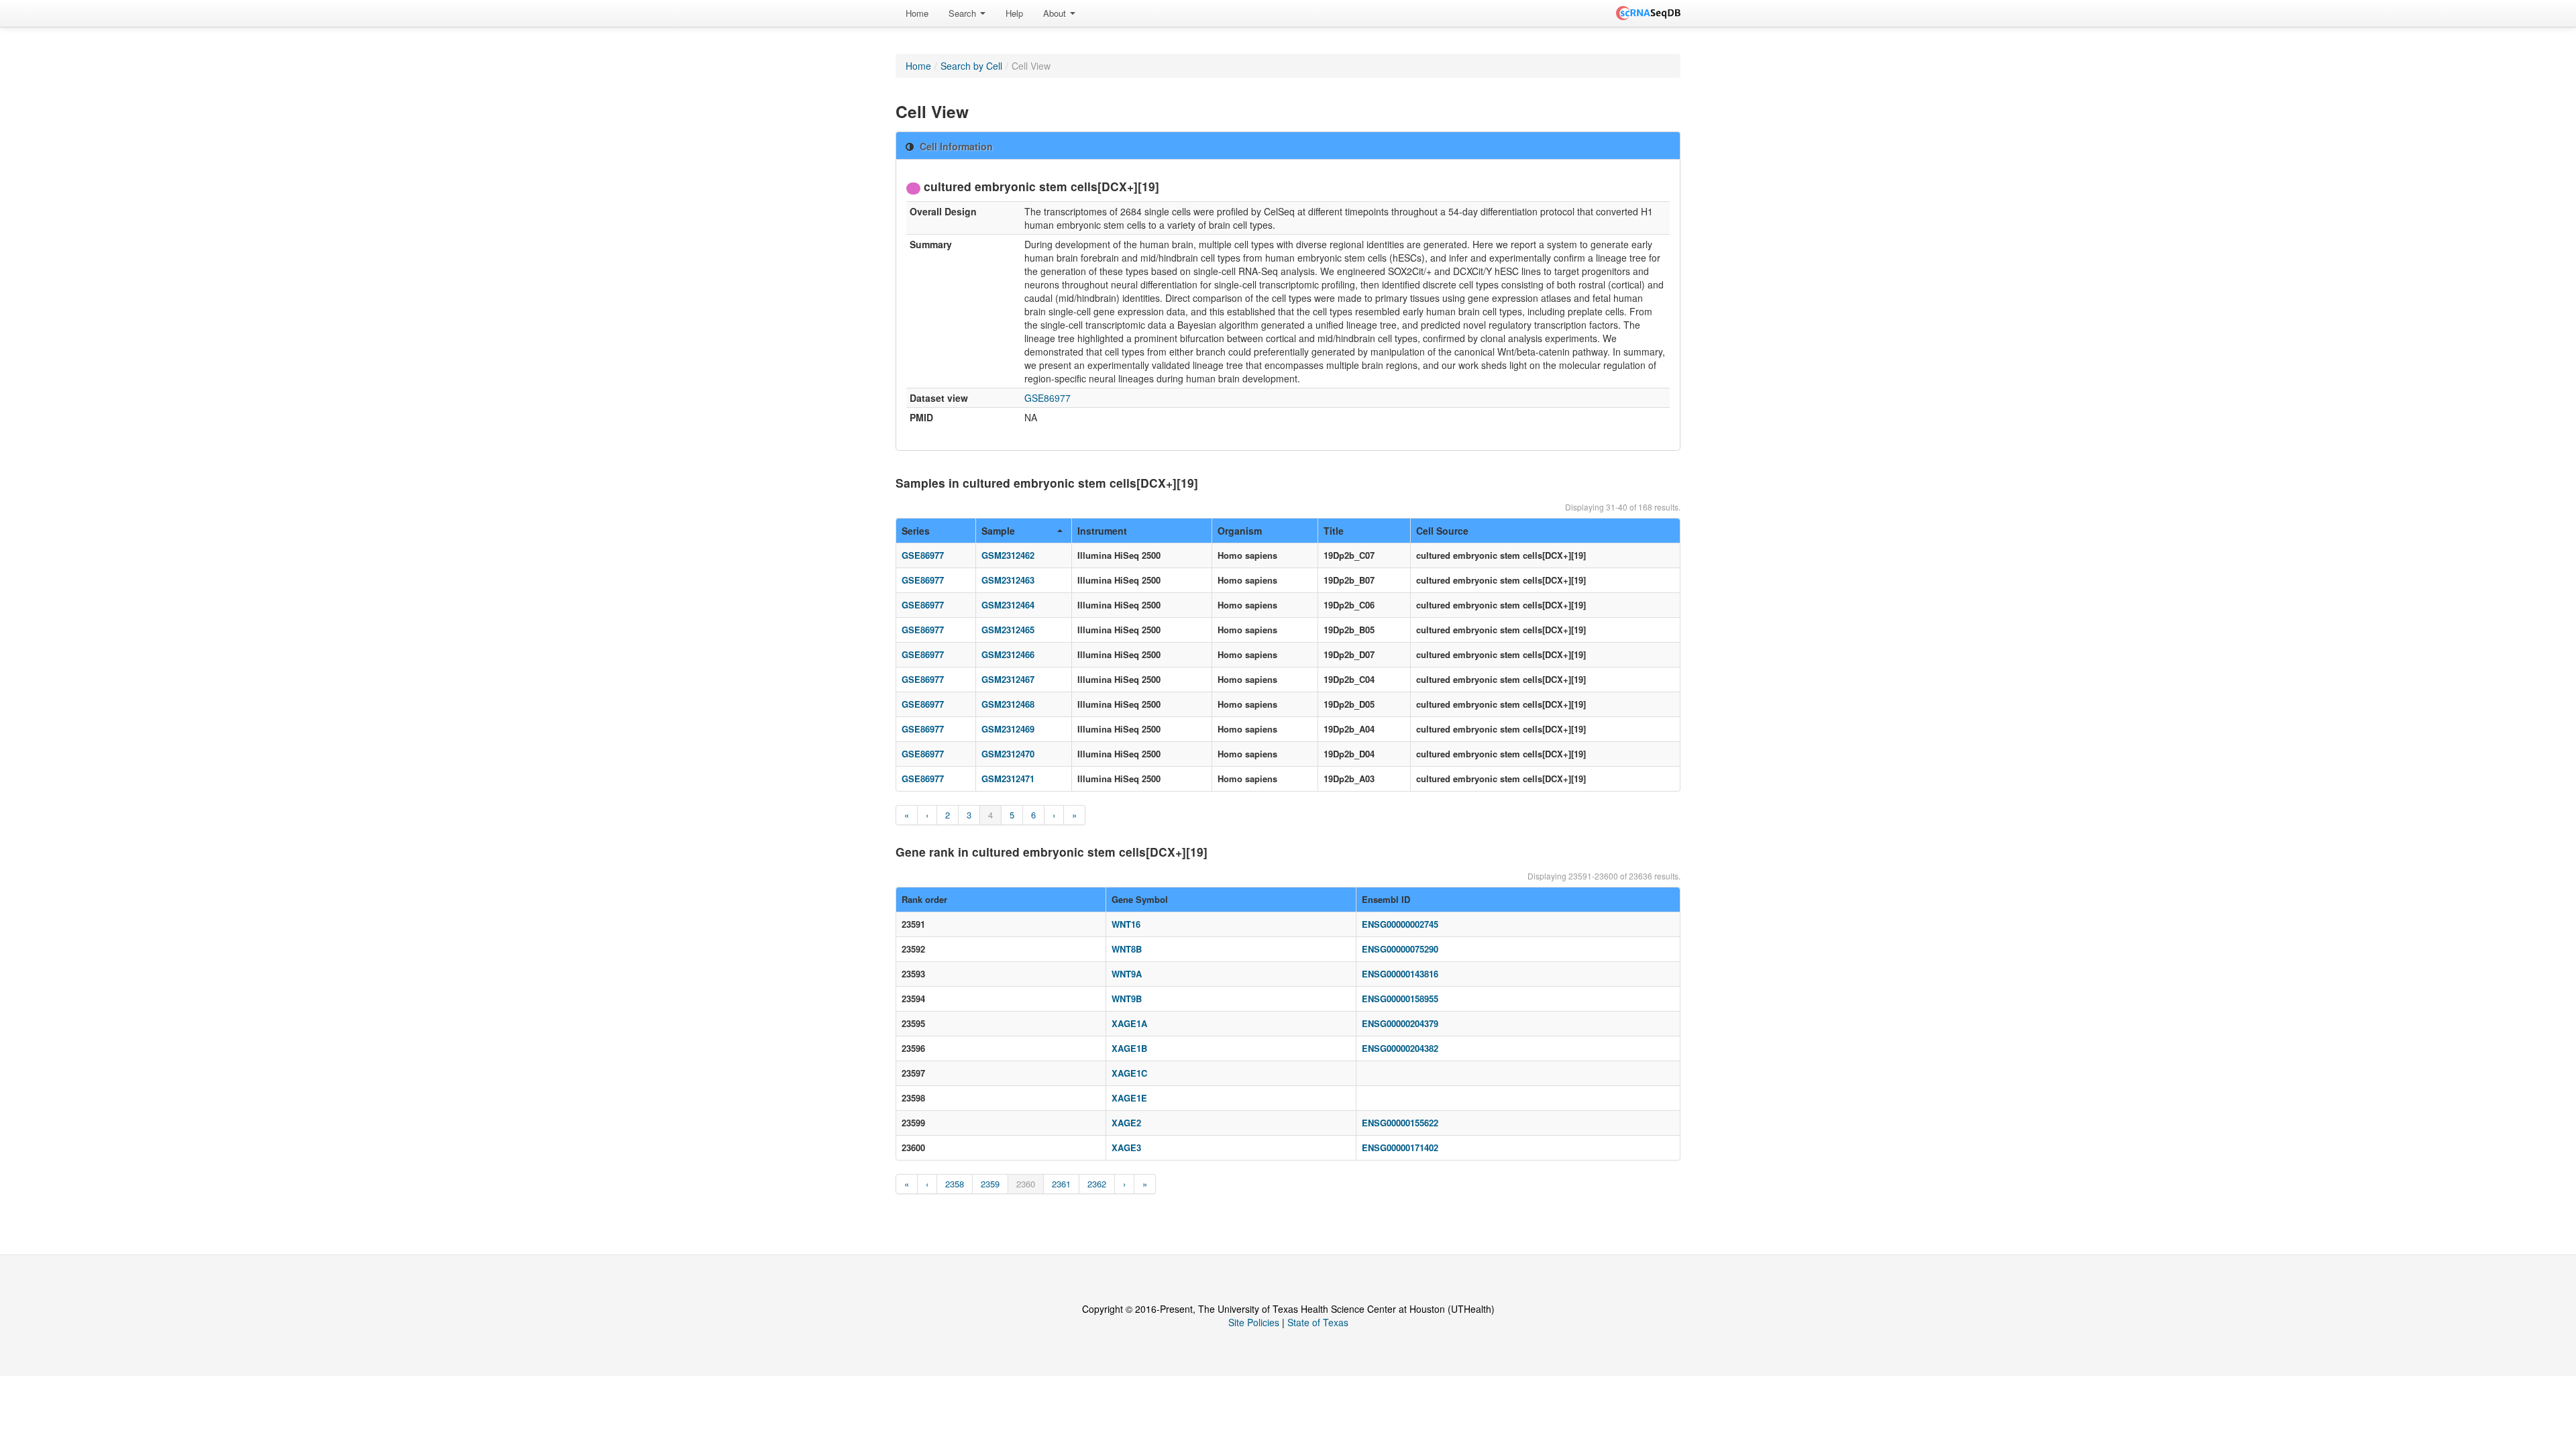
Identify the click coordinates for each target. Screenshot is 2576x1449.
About (1056, 13)
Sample (998, 531)
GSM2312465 (1008, 630)
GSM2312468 (1008, 704)
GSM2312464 (1008, 605)
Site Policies (1254, 1322)
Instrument (1102, 531)
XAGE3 (1126, 1147)
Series (916, 531)
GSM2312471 (1008, 779)
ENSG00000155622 (1400, 1123)
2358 (955, 1184)
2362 (1097, 1184)
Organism (1240, 531)
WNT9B (1127, 999)
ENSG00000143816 (1400, 974)
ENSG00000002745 (1400, 924)
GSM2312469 (1008, 729)
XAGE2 (1126, 1123)
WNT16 (1126, 924)
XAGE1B (1129, 1048)
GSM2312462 (1008, 555)
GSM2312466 (1008, 654)
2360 (1026, 1184)
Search (964, 13)
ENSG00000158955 (1400, 999)
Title (1334, 531)
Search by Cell (971, 66)
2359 (990, 1184)
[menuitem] (917, 13)
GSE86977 (1048, 398)
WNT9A (1127, 974)
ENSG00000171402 (1400, 1147)
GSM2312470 (1008, 754)
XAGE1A (1129, 1023)
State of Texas (1318, 1322)
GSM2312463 (1008, 580)
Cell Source (1442, 531)
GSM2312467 (1008, 679)
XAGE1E (1129, 1098)
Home (917, 13)
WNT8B (1127, 949)
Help (1014, 13)
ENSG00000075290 (1400, 949)
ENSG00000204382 (1400, 1048)
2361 (1061, 1184)
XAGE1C (1129, 1073)
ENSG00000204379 (1400, 1023)
